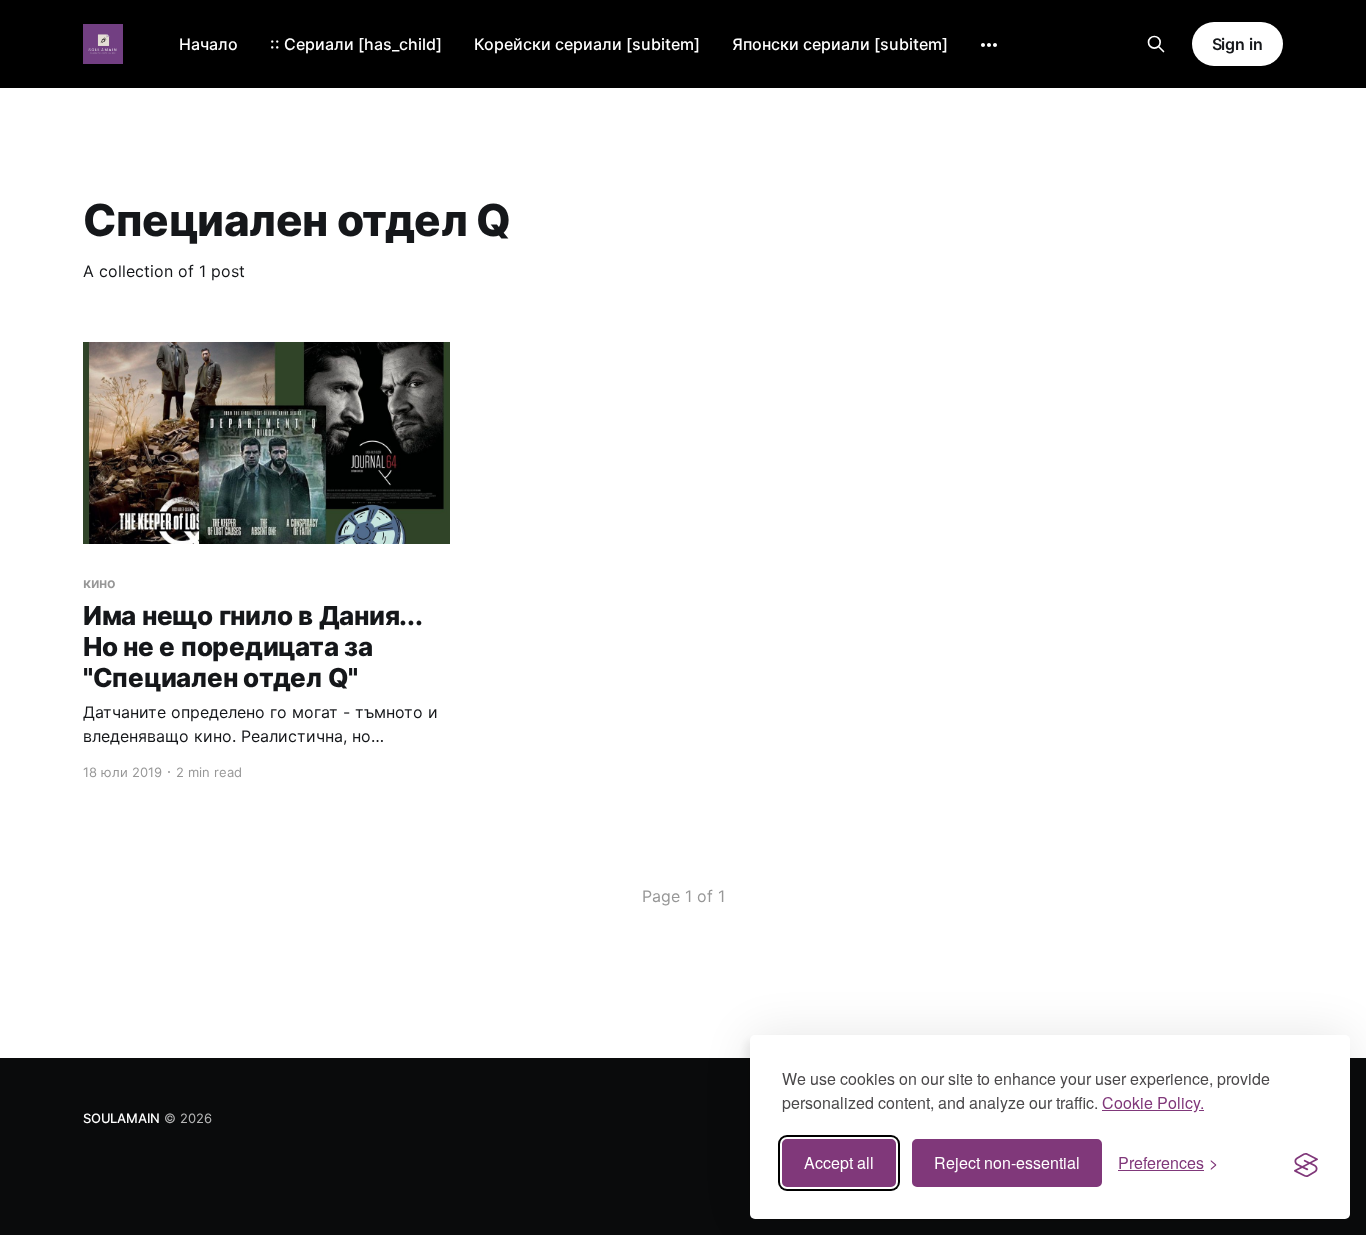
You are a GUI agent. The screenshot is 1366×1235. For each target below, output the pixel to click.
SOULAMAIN (121, 1118)
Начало (208, 44)
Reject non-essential (1007, 1162)
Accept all (839, 1162)
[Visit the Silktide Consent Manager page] (1306, 1163)
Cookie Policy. (1153, 1102)
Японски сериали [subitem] (840, 44)
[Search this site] (1156, 44)
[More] (989, 45)
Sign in (1237, 44)
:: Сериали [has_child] (356, 44)
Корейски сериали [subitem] (587, 44)
